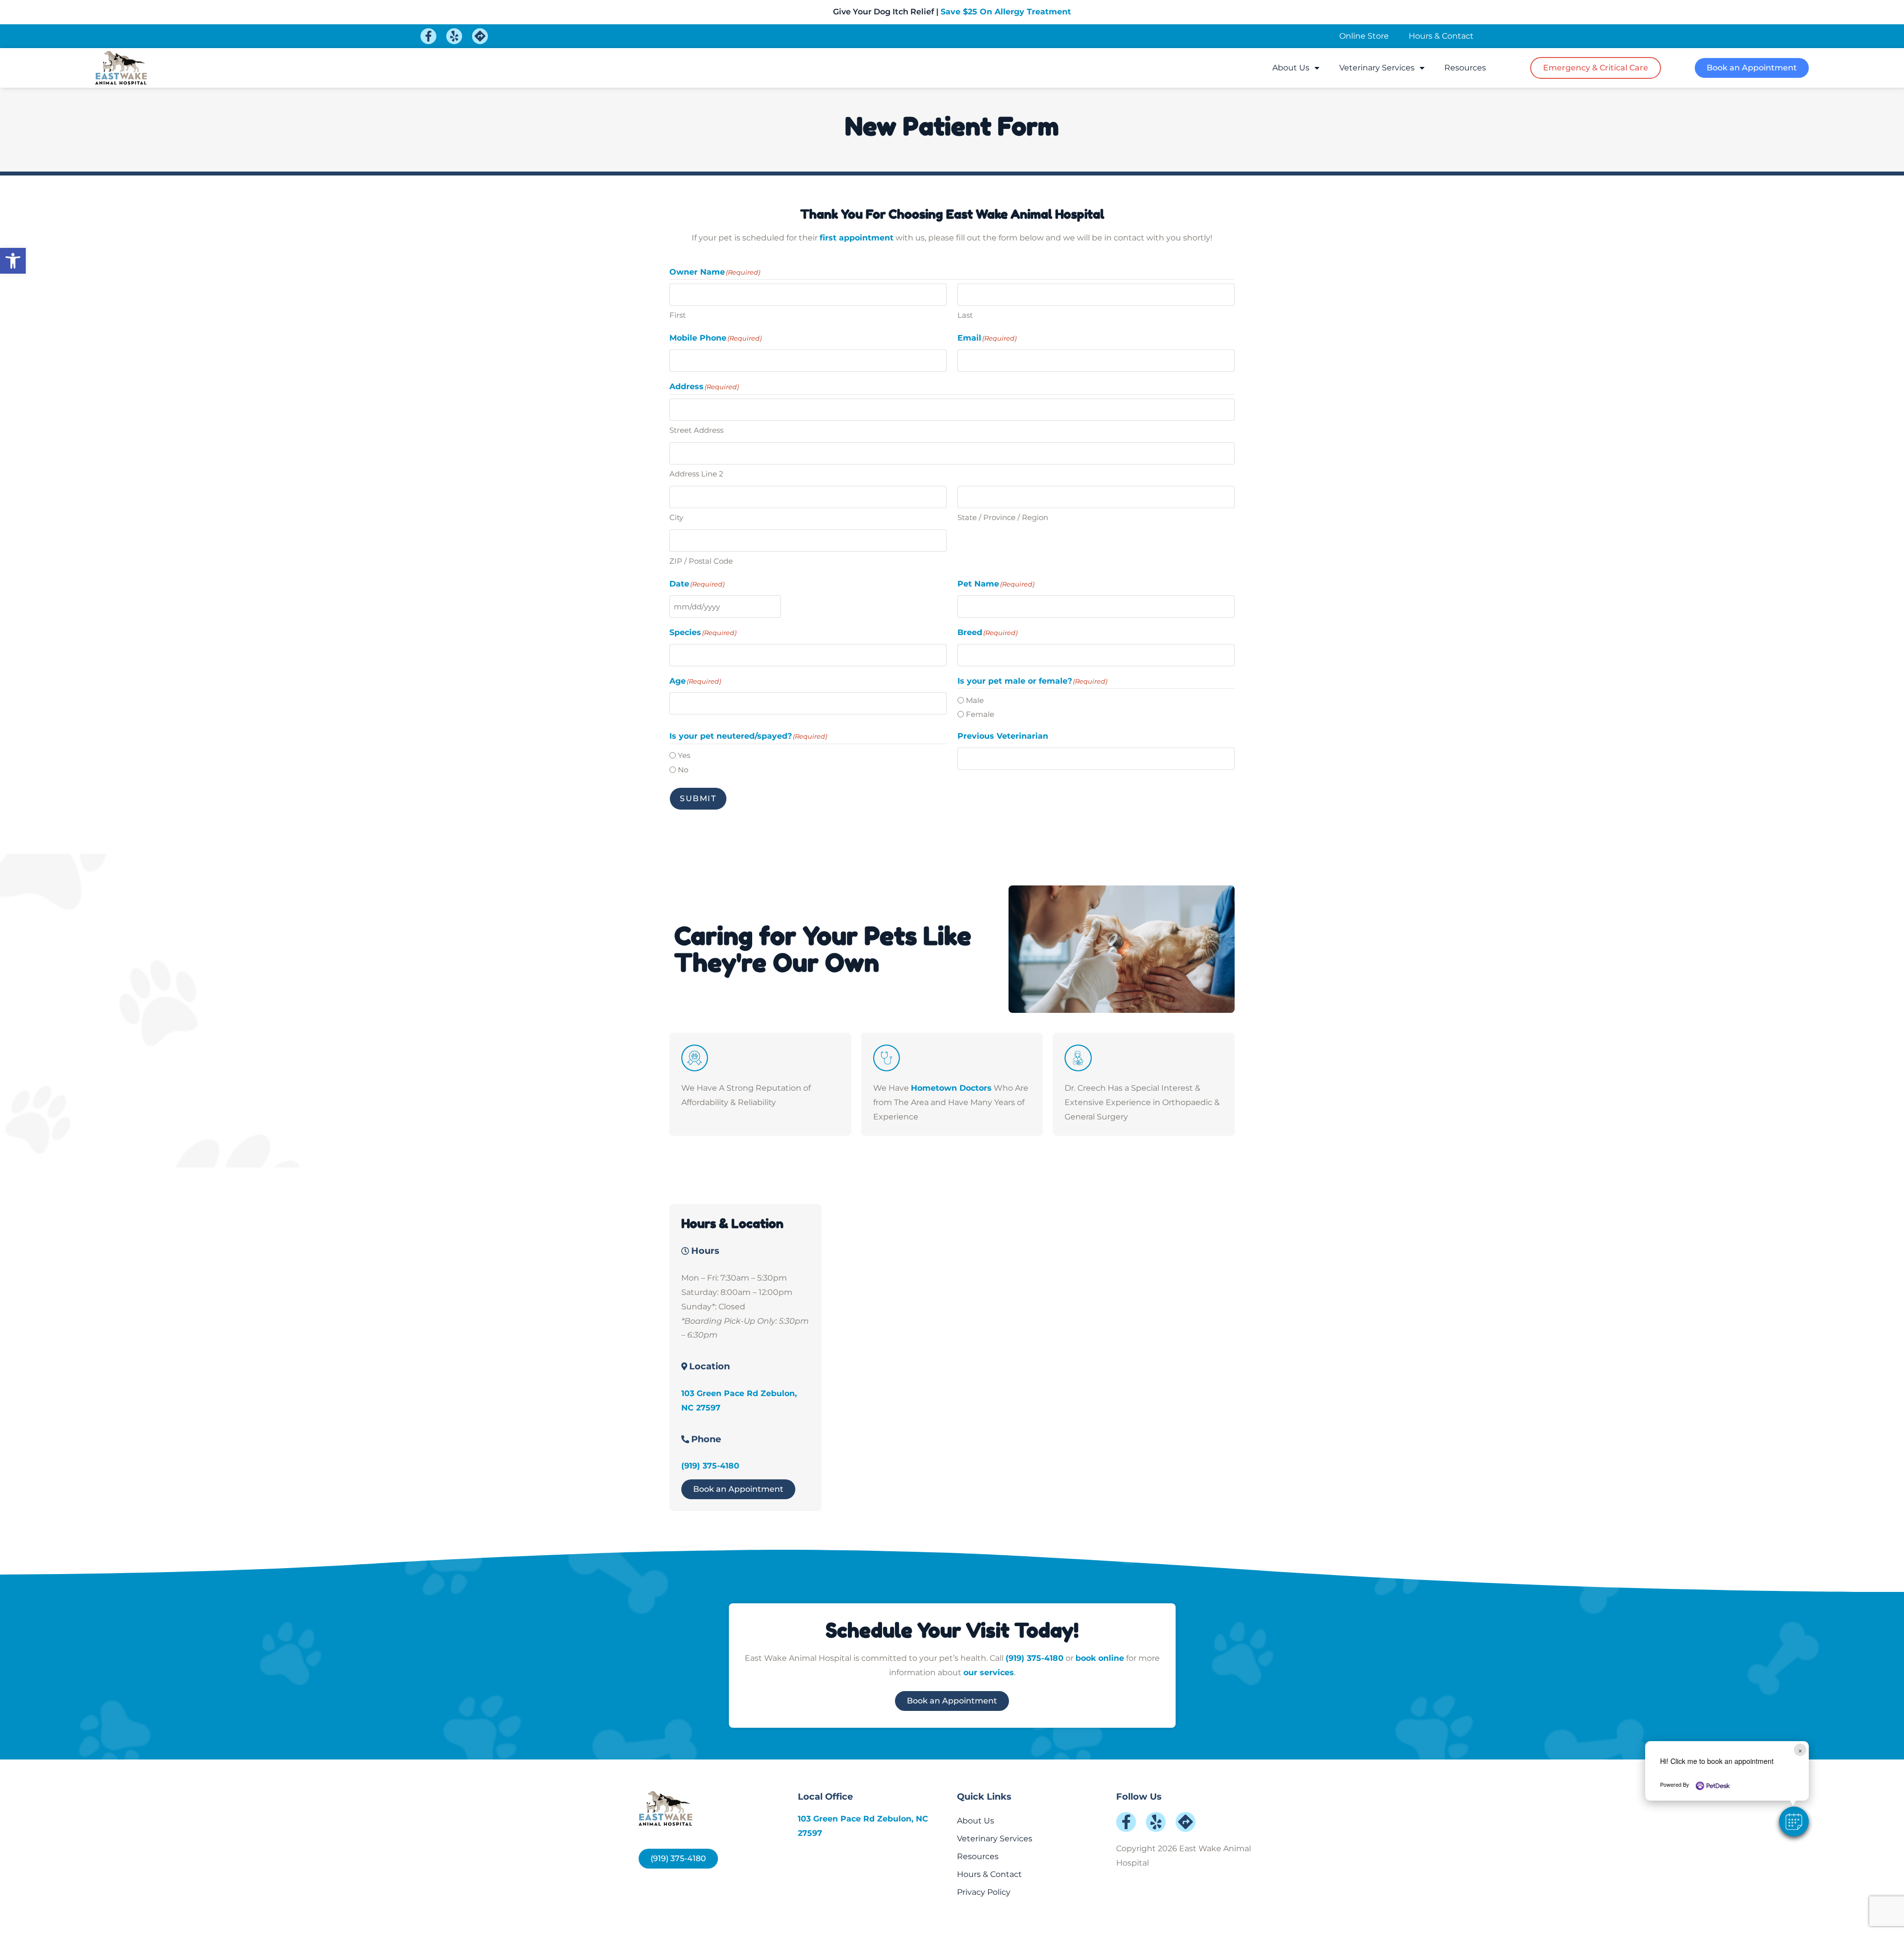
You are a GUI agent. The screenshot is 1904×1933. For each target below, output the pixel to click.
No (683, 770)
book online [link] (1100, 1658)
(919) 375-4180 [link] (710, 1466)
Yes (684, 755)
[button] (1794, 1821)
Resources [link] (1465, 68)
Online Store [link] (1364, 36)
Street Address (696, 430)
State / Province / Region (1003, 517)
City (676, 517)
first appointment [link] (857, 238)
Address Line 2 (696, 474)
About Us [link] (1291, 68)
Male (975, 700)
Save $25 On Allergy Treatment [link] (1006, 12)
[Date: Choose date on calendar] (792, 606)
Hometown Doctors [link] (951, 1088)
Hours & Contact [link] (1441, 36)
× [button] (1800, 1750)
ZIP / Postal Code (701, 561)
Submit (698, 798)
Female (980, 714)
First (678, 315)
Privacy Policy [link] (984, 1892)
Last (965, 315)
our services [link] (989, 1672)
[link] (13, 261)
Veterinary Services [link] (1377, 68)
